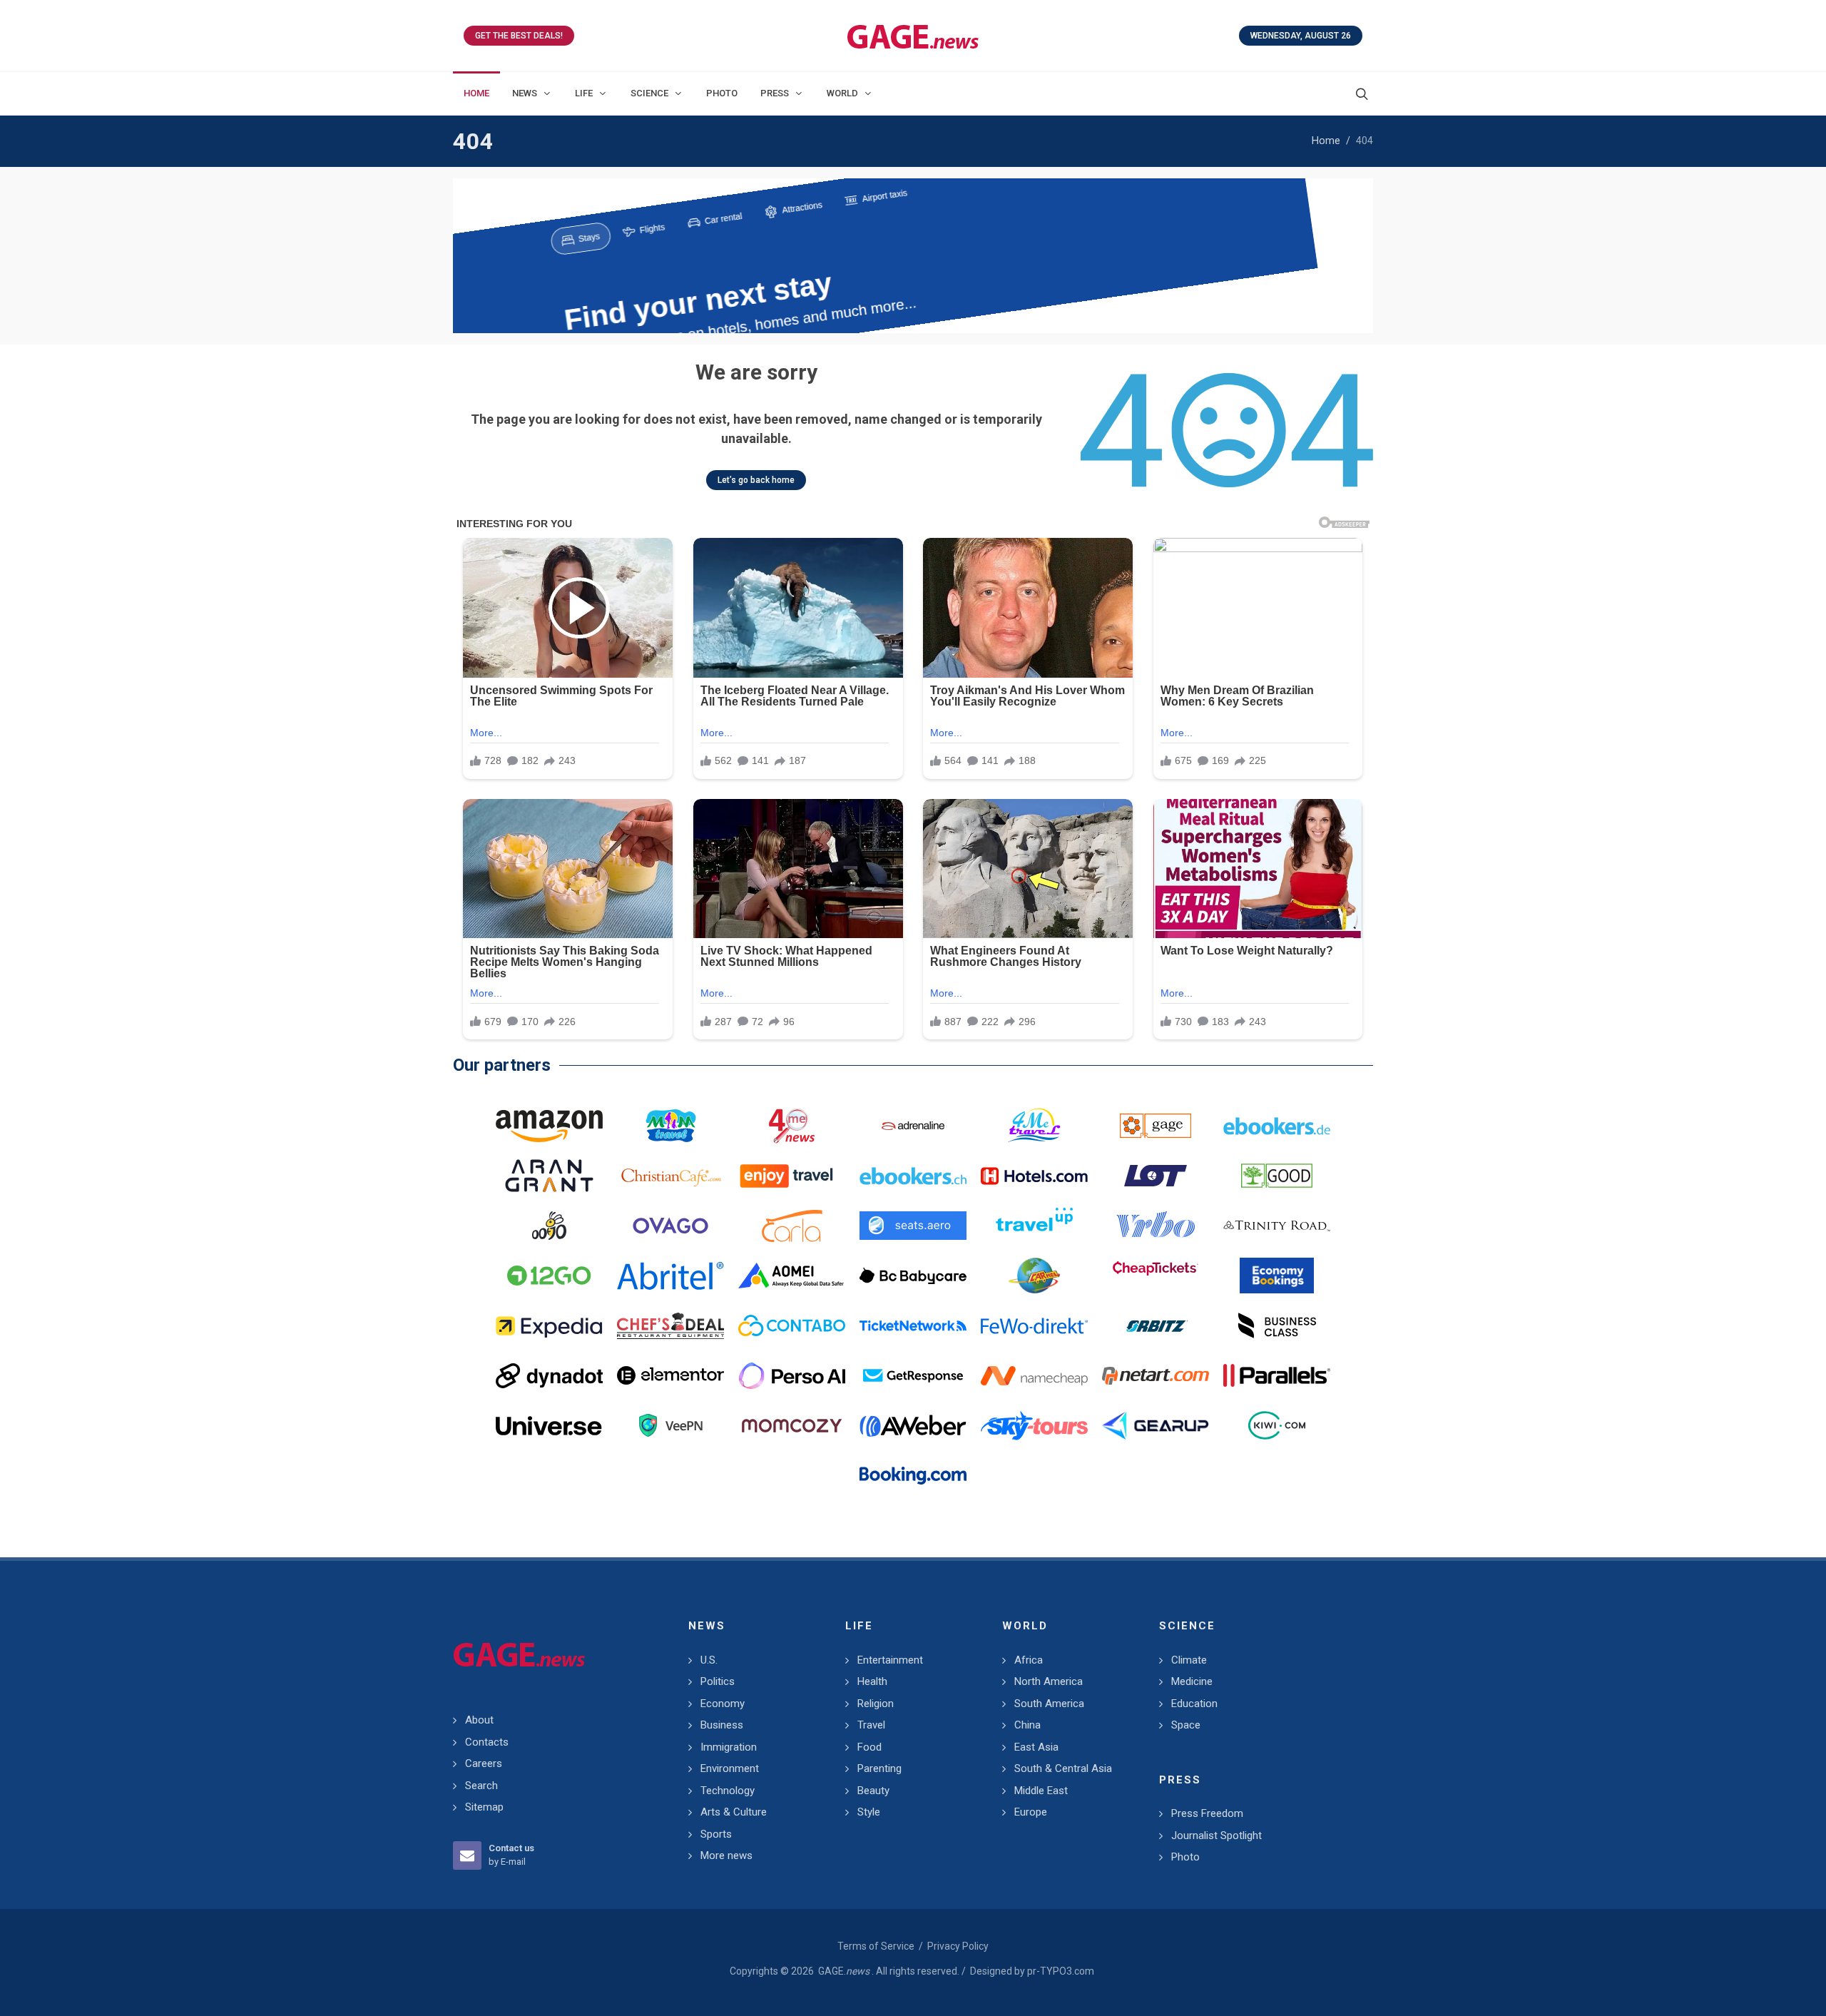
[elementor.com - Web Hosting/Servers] (670, 1375)
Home (1326, 141)
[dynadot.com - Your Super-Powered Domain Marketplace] (549, 1375)
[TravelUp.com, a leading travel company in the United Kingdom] (1034, 1226)
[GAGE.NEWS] (913, 36)
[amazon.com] (549, 1126)
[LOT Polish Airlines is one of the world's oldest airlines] (1156, 1176)
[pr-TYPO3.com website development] (1156, 1126)
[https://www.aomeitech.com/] (792, 1276)
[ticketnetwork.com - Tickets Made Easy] (913, 1325)
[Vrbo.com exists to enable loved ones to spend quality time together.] (1156, 1226)
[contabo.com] (792, 1325)
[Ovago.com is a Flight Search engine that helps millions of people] (670, 1226)
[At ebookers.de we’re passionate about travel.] (1277, 1126)
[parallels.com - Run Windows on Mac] (1277, 1375)
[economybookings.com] (1277, 1276)
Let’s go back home (756, 480)
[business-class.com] (1277, 1325)
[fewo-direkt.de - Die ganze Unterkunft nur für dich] (1034, 1325)
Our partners (502, 1065)
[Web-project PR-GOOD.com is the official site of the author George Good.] (1277, 1176)
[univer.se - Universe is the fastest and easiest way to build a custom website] (549, 1425)
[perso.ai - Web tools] (792, 1375)
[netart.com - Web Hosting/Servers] (1156, 1375)
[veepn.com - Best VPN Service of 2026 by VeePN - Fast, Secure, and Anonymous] (670, 1425)
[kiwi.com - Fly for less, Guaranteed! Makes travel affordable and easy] (1277, 1425)
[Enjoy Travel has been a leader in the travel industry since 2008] (792, 1176)
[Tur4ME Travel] (1034, 1126)
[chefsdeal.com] (670, 1325)
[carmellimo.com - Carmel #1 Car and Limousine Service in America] (1034, 1276)
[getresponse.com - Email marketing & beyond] (913, 1375)
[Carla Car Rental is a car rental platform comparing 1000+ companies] (792, 1226)
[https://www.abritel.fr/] (670, 1276)
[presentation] (466, 256)
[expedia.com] (549, 1325)
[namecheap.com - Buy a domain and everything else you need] (1034, 1375)
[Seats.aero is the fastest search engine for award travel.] (913, 1226)
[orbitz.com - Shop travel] (1156, 1325)
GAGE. (844, 1971)
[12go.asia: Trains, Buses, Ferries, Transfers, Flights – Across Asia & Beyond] (549, 1276)
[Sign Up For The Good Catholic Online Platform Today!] (1277, 1226)
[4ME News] (792, 1126)
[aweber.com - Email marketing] (913, 1425)
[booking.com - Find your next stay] (913, 256)
